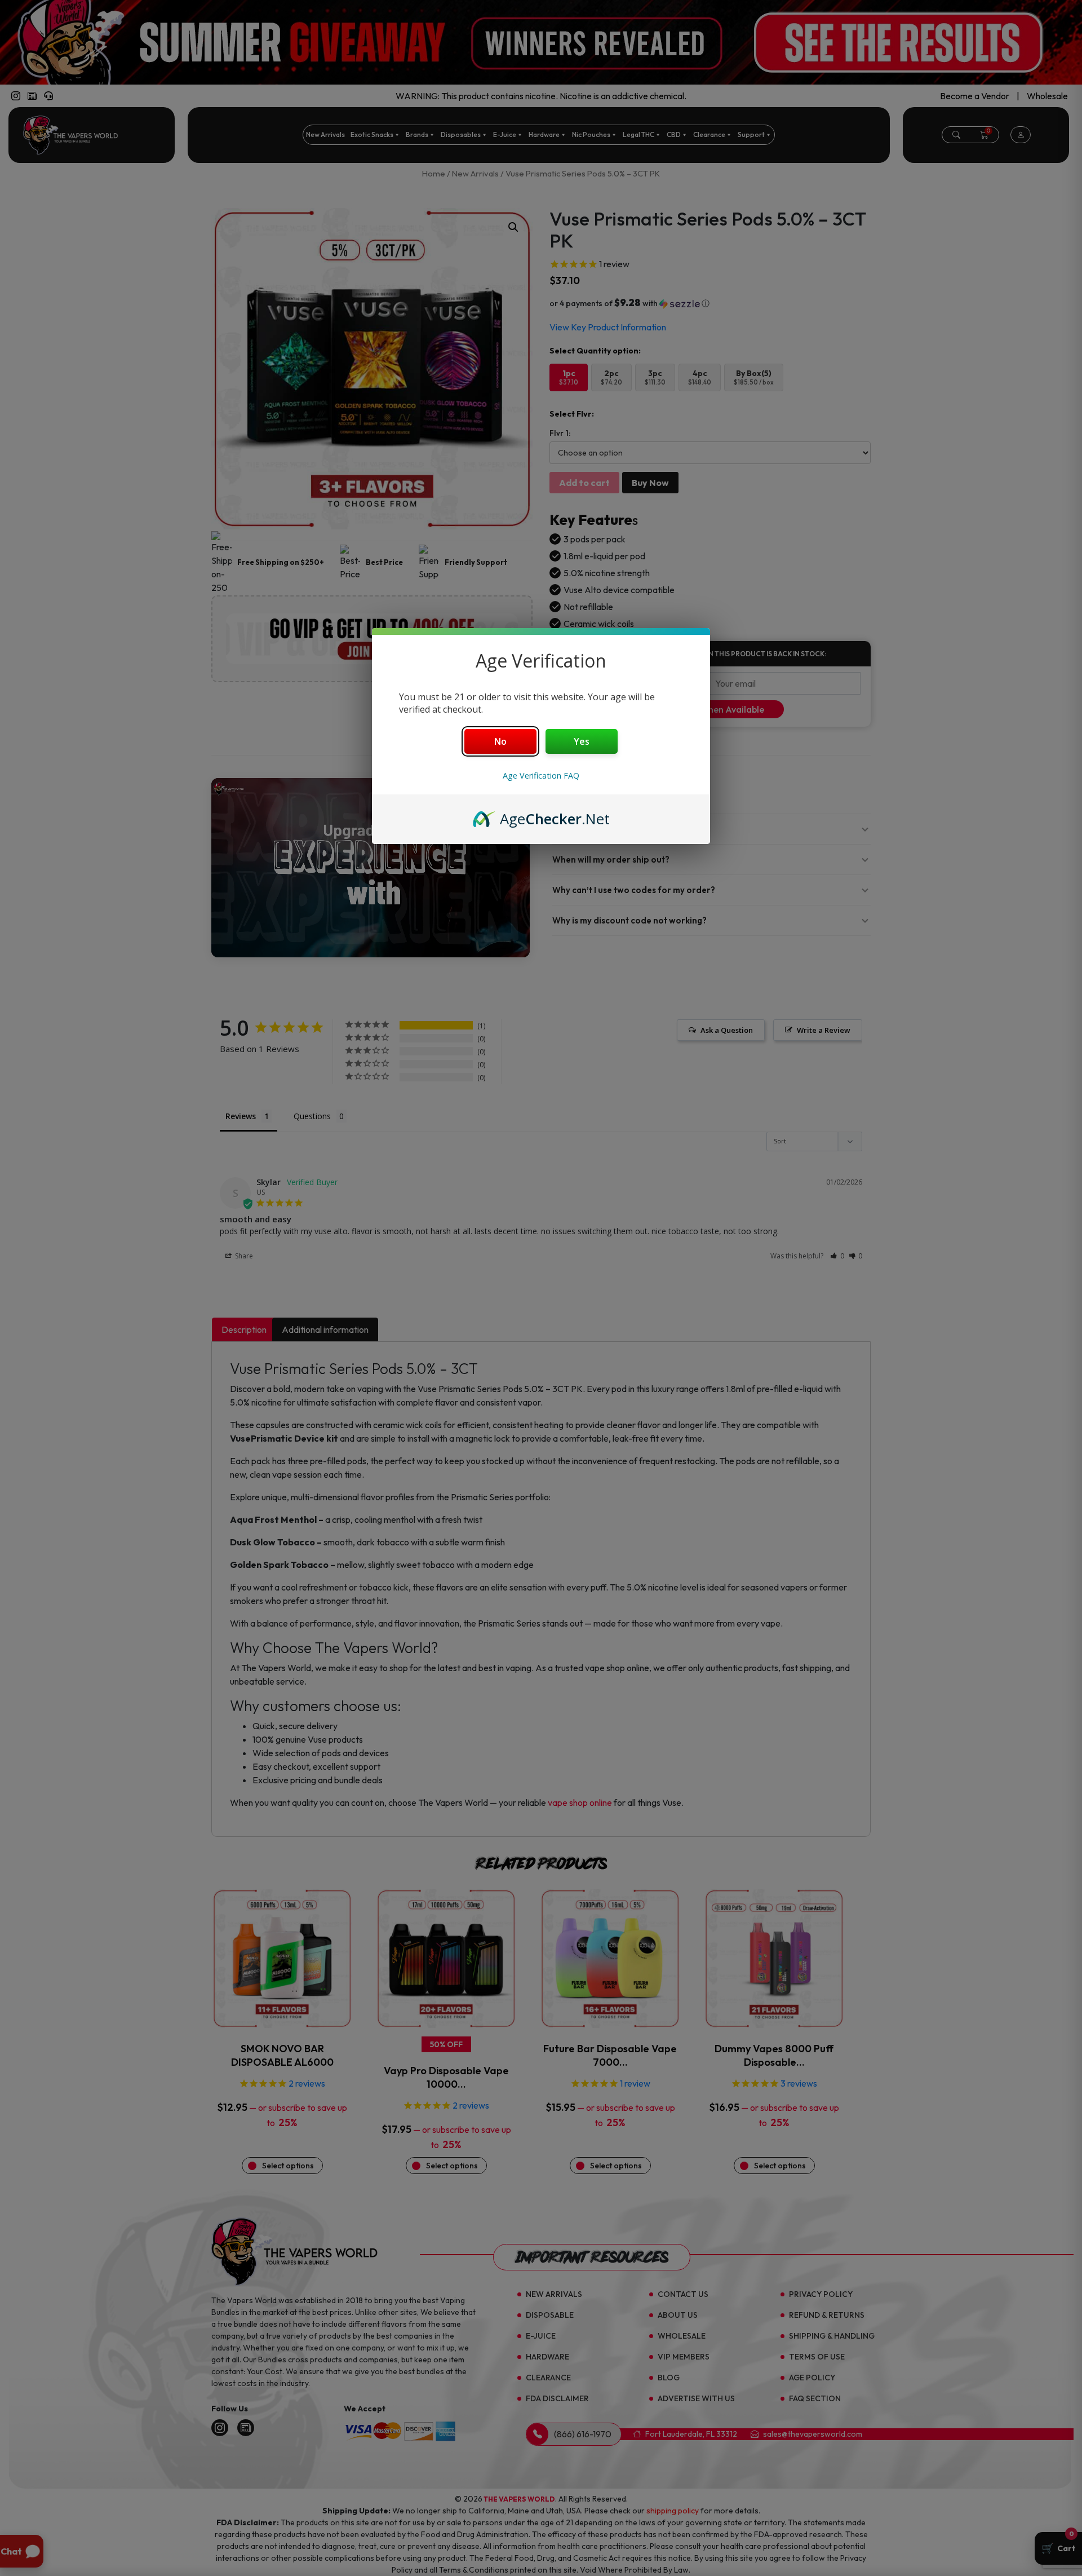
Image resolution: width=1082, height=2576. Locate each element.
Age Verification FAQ (541, 776)
